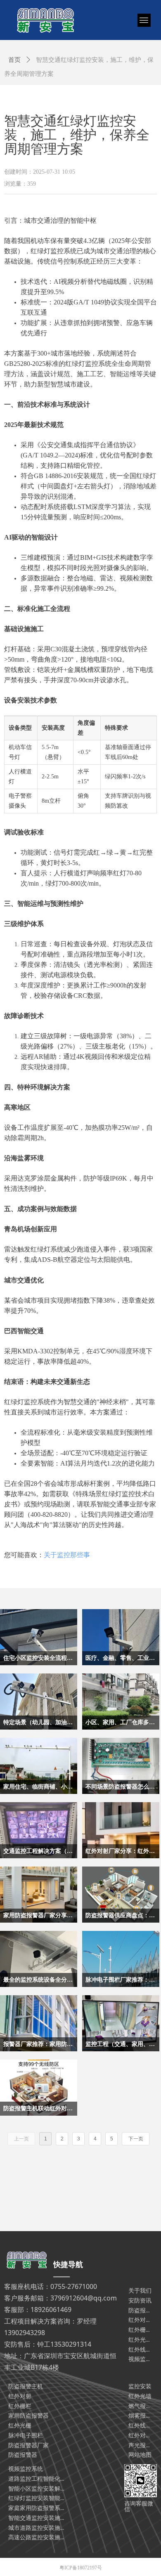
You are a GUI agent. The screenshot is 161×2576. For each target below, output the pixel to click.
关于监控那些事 (67, 1555)
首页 (14, 60)
